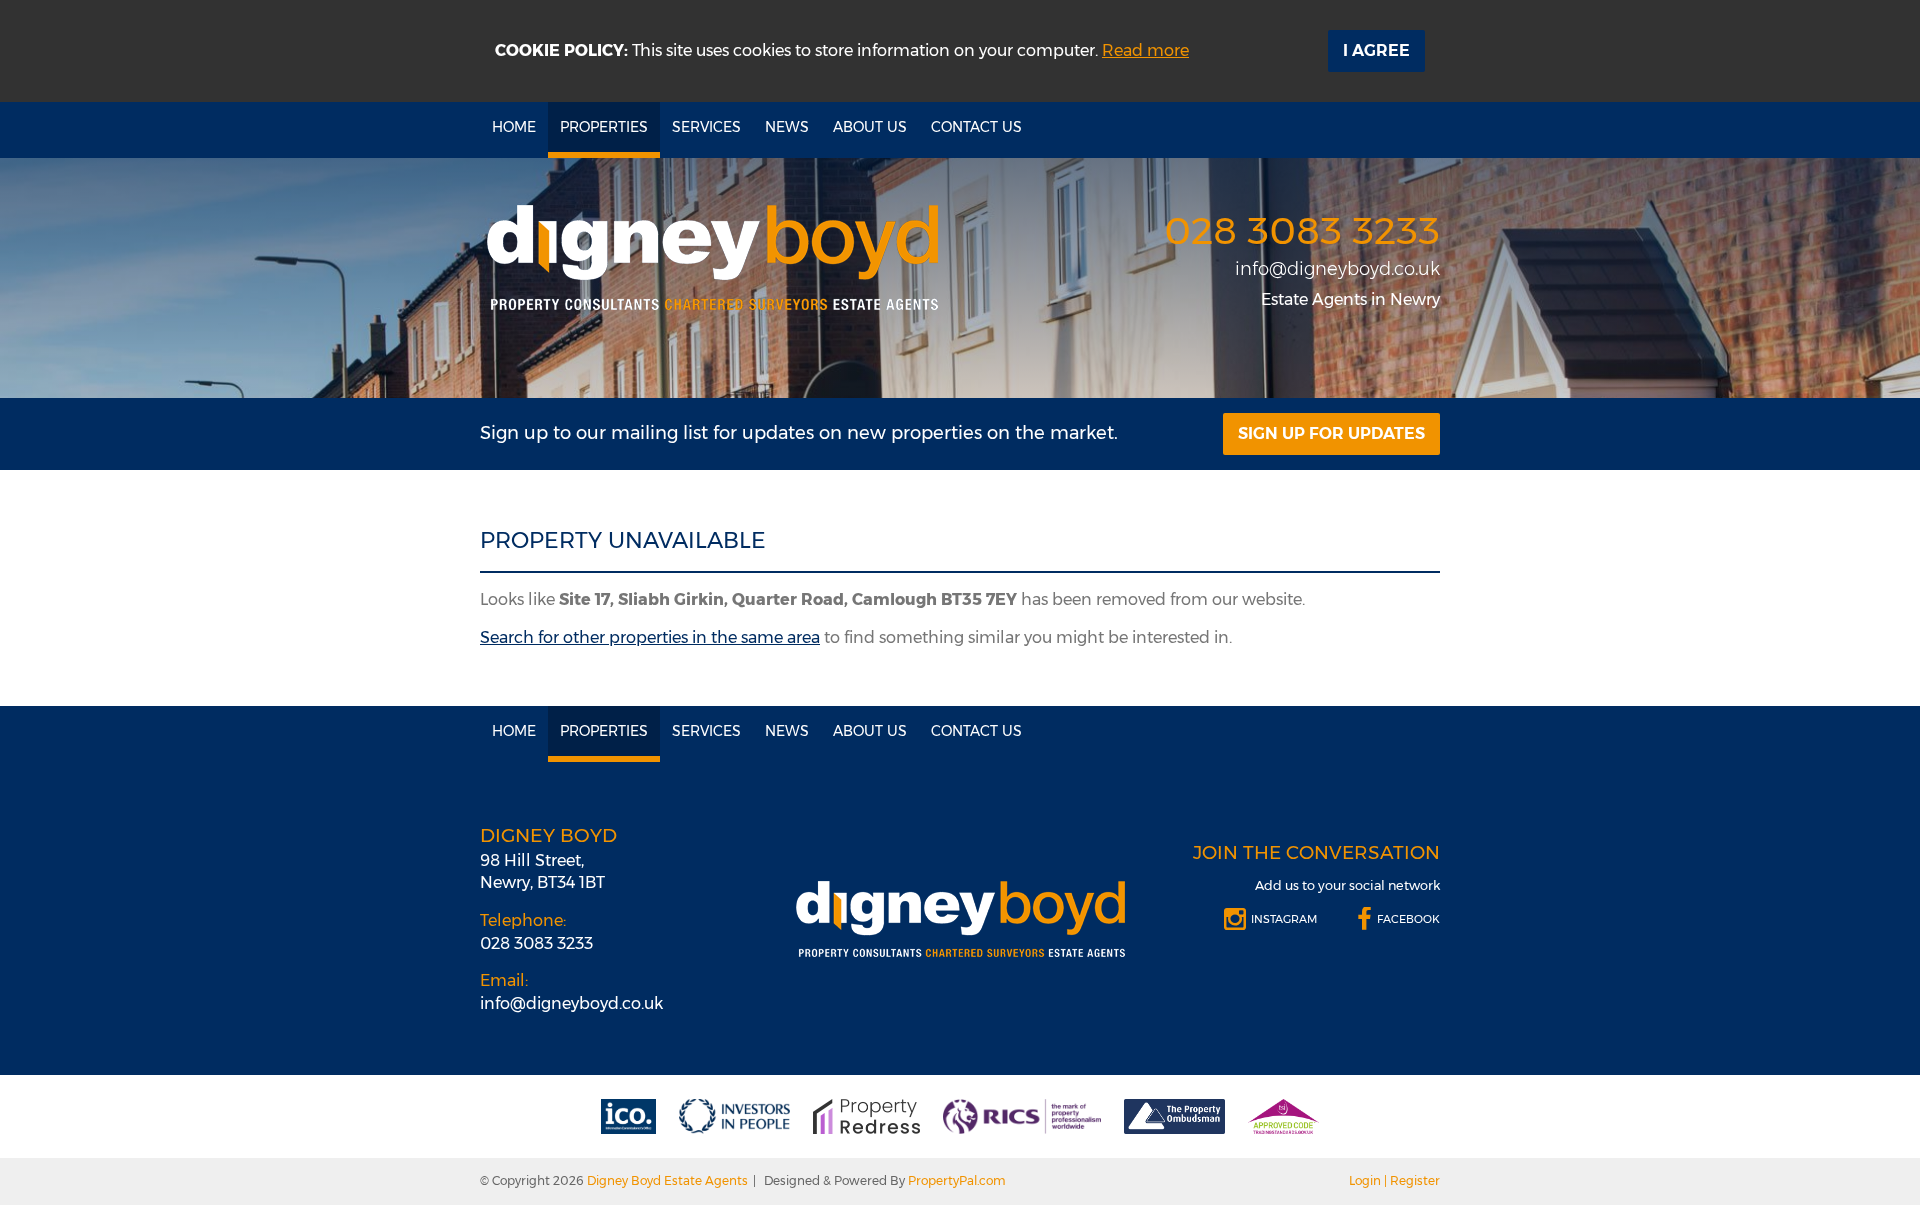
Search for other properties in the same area (650, 637)
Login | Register (1394, 1180)
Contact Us (976, 127)
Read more (1145, 50)
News (787, 127)
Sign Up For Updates (1331, 433)
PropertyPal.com (957, 1180)
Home (514, 127)
